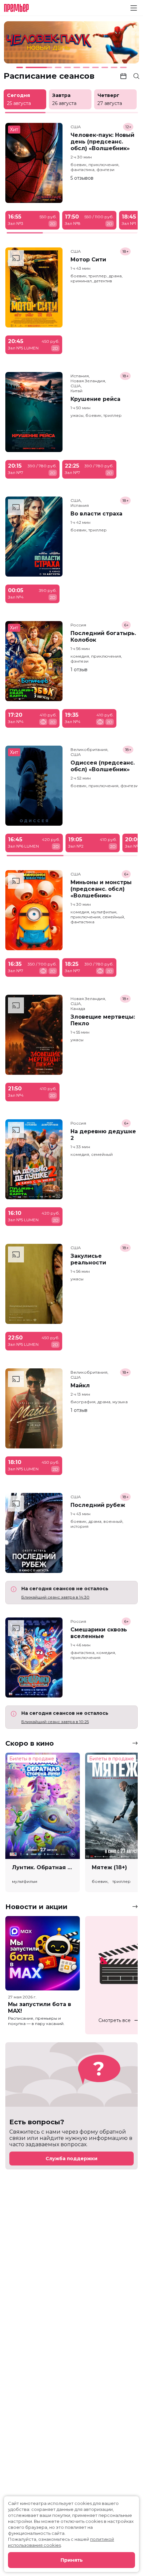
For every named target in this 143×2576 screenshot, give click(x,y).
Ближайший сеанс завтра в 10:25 (55, 1722)
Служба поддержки (71, 2159)
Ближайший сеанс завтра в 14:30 (55, 1597)
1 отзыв (79, 670)
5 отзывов (82, 178)
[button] (30, 43)
